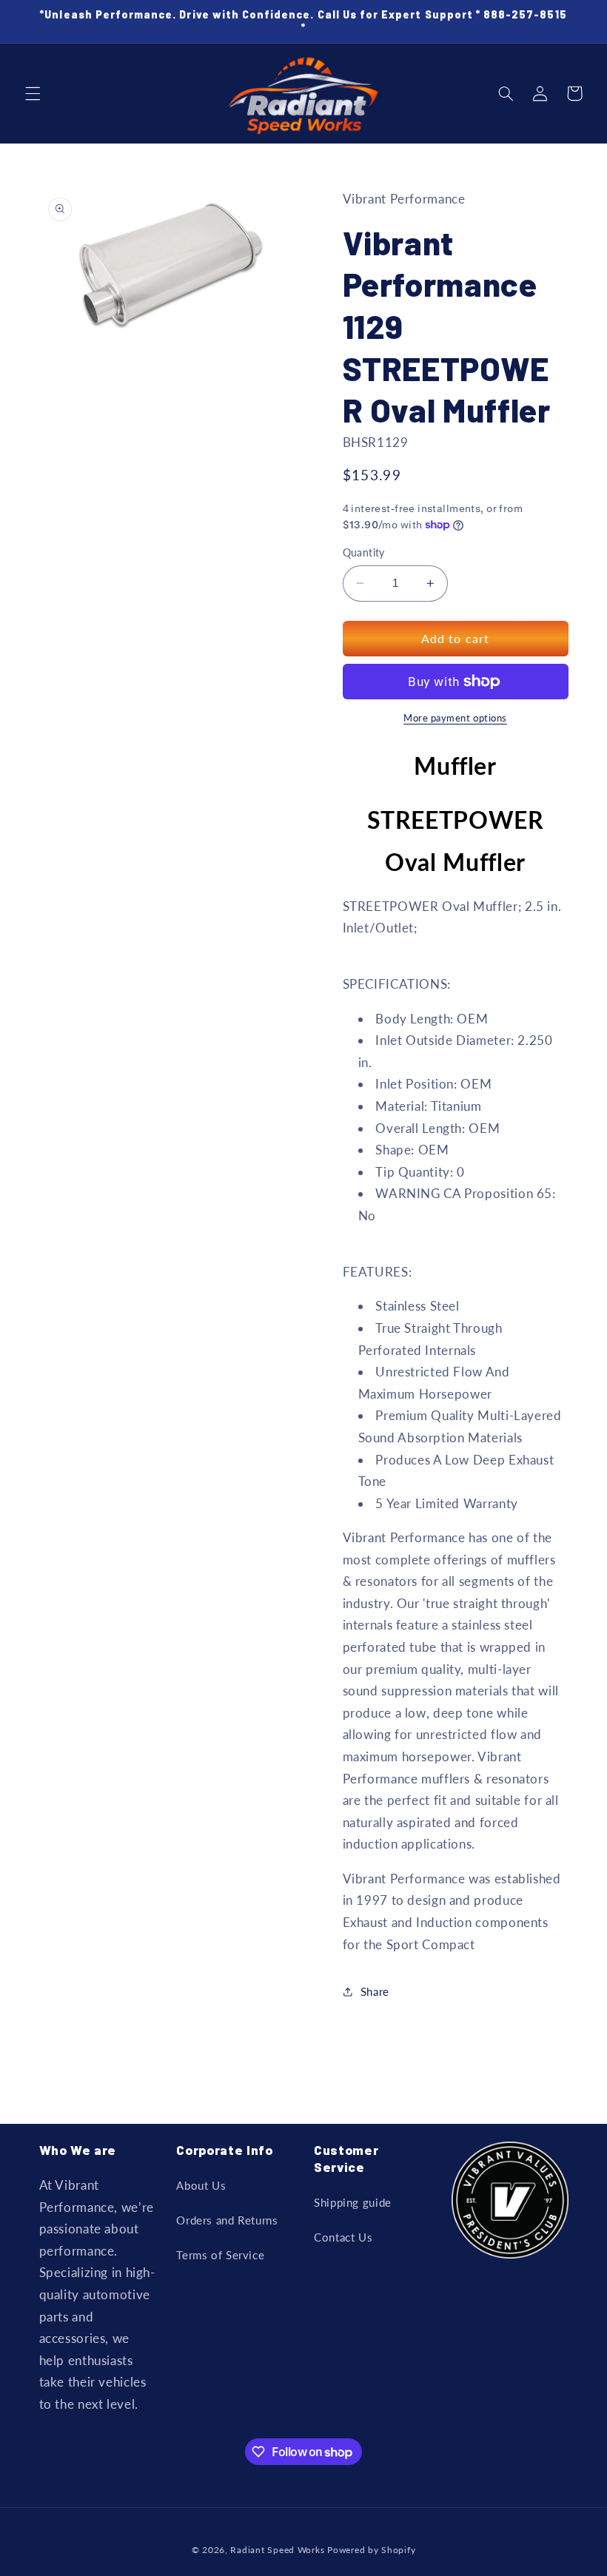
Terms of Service (220, 2255)
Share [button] (375, 1991)
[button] (33, 93)
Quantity (364, 553)
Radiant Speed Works (277, 2550)
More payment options (455, 718)
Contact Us (343, 2237)
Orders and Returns (227, 2220)
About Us (201, 2185)
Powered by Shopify (371, 2550)
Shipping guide (353, 2202)
